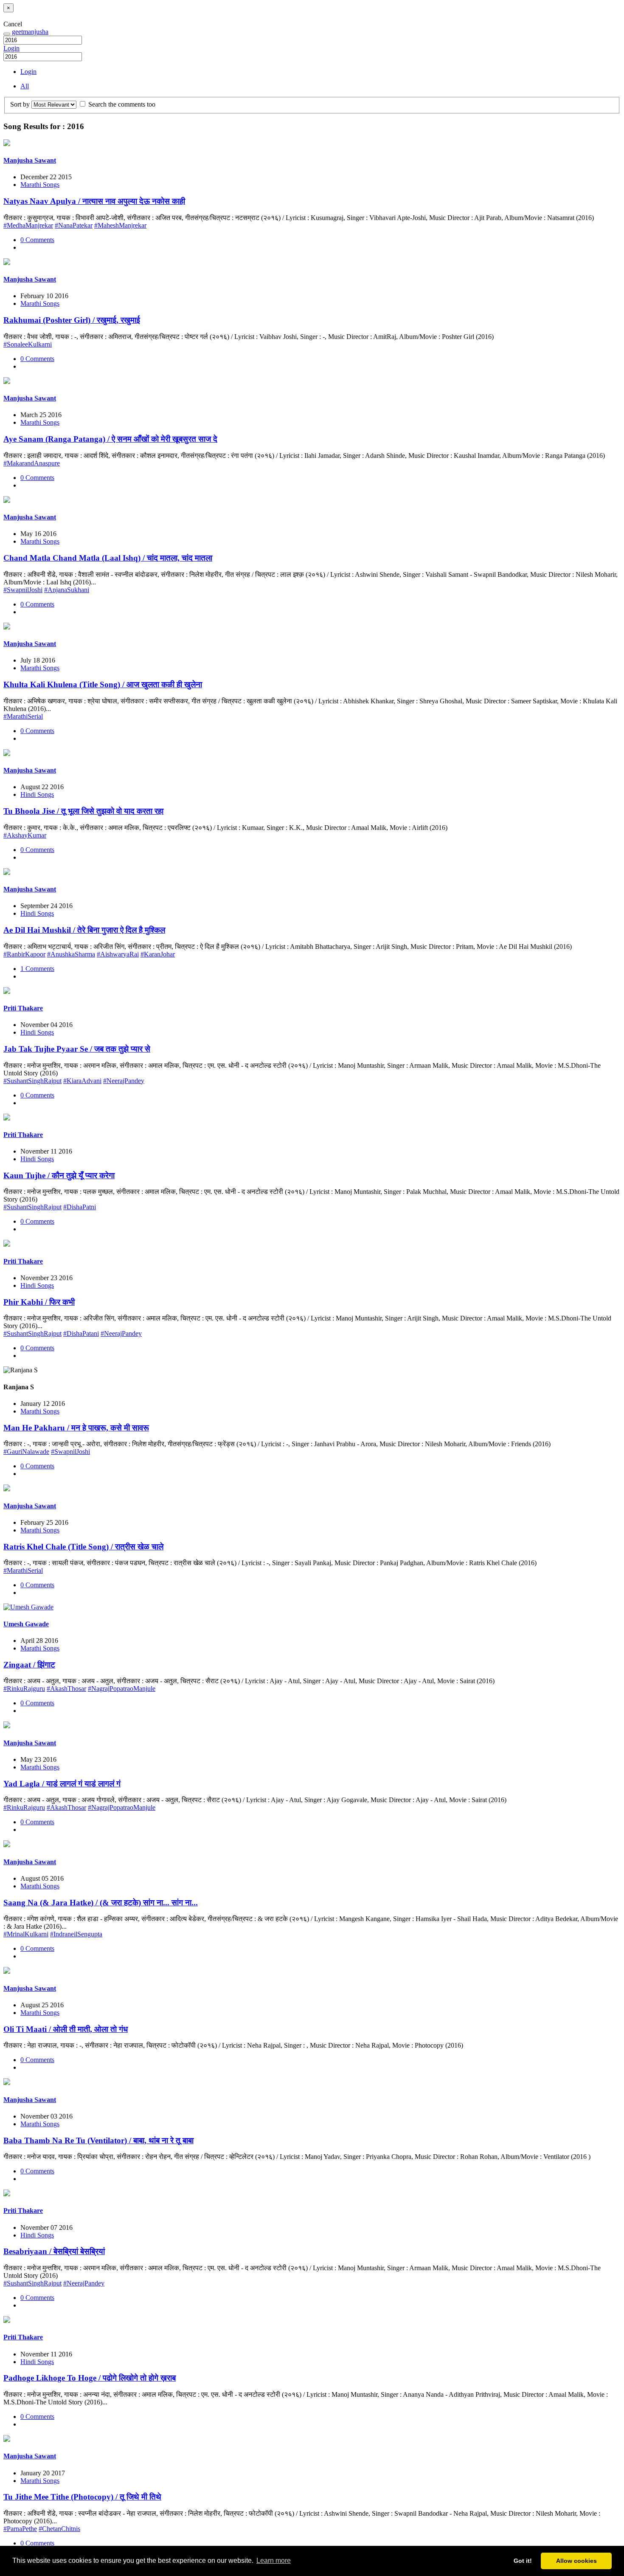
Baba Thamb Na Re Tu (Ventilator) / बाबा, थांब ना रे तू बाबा (98, 2140)
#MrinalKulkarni (26, 1934)
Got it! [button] (523, 2561)
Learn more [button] (274, 2560)
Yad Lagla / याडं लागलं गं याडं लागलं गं (62, 1784)
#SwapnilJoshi (23, 590)
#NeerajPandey (124, 1081)
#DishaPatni (80, 1207)
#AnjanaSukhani (67, 590)
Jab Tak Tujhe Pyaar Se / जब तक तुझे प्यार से (77, 1049)
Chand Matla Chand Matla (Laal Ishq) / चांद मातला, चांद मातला (108, 558)
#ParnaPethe (20, 2529)
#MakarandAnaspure (32, 463)
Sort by (20, 104)
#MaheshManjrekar (120, 225)
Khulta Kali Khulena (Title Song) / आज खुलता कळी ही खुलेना (103, 684)
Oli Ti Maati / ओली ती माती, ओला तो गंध (66, 2029)
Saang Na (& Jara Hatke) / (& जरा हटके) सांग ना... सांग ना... (101, 1903)
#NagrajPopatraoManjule (122, 1689)
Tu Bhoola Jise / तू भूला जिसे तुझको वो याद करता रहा (83, 811)
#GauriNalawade (26, 1452)
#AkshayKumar (25, 835)
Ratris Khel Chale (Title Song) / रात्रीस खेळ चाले (83, 1547)
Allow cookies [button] (576, 2561)
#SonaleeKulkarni (28, 344)
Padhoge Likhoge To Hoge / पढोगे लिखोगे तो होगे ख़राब (90, 2378)
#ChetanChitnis (59, 2529)
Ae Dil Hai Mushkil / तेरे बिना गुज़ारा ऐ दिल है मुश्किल (84, 930)
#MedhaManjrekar (28, 225)
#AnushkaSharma (71, 954)
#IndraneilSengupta (76, 1934)
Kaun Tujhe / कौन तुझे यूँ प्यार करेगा (59, 1175)
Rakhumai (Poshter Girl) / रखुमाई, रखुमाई (72, 320)
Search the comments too (121, 104)
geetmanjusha (30, 32)
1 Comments (37, 969)
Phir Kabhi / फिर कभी (39, 1302)
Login (11, 48)
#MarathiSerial (23, 716)
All (25, 86)
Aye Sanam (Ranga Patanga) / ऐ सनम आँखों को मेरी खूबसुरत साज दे (110, 439)
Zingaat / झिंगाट (29, 1665)
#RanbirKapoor (24, 954)
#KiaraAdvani (82, 1081)
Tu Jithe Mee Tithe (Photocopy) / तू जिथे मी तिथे (82, 2497)
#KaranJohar (158, 954)
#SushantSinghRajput (32, 1081)
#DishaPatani (81, 1333)
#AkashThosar (66, 1689)
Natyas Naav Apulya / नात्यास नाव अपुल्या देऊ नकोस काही (94, 201)
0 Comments (37, 240)
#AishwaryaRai (118, 954)
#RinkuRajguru (24, 1689)
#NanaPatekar (74, 225)
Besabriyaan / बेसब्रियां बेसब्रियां (54, 2251)
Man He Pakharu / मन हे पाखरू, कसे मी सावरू (76, 1428)
